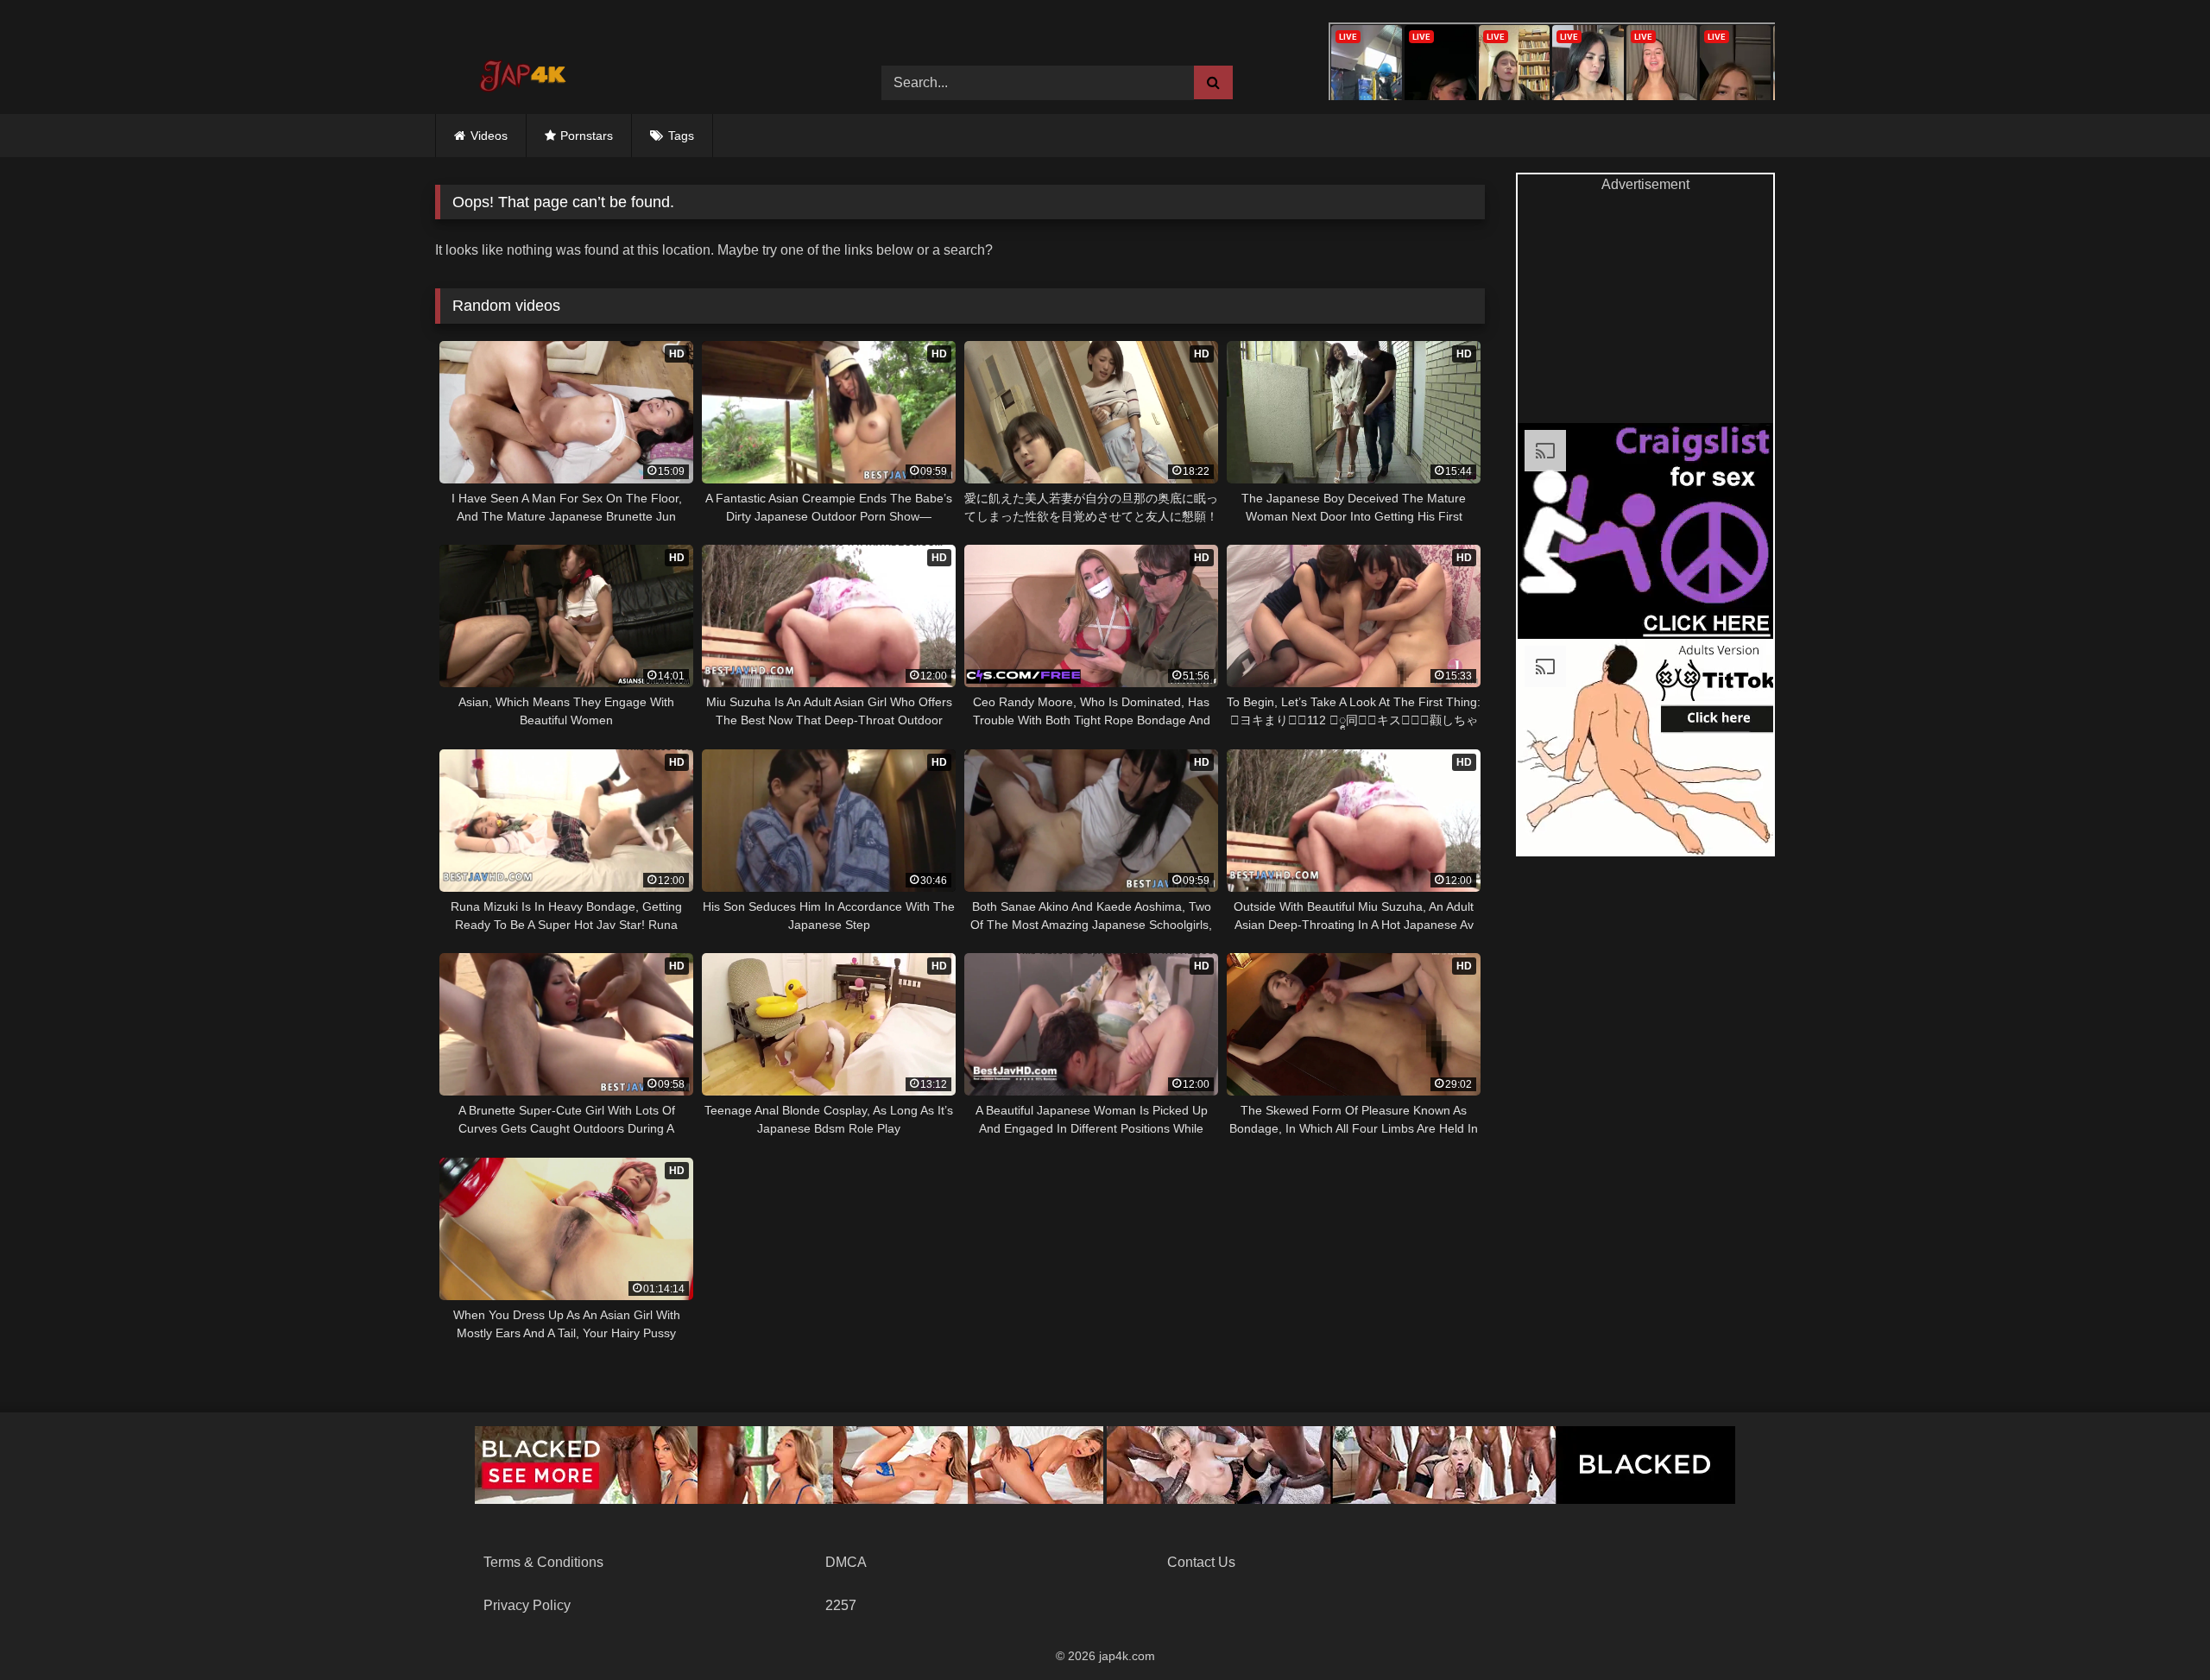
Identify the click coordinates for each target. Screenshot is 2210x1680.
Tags (681, 136)
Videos (489, 136)
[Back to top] (2156, 1629)
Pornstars (587, 136)
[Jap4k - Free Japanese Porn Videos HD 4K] (521, 70)
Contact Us (1201, 1562)
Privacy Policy (527, 1605)
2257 (841, 1605)
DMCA (846, 1562)
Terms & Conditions (543, 1562)
